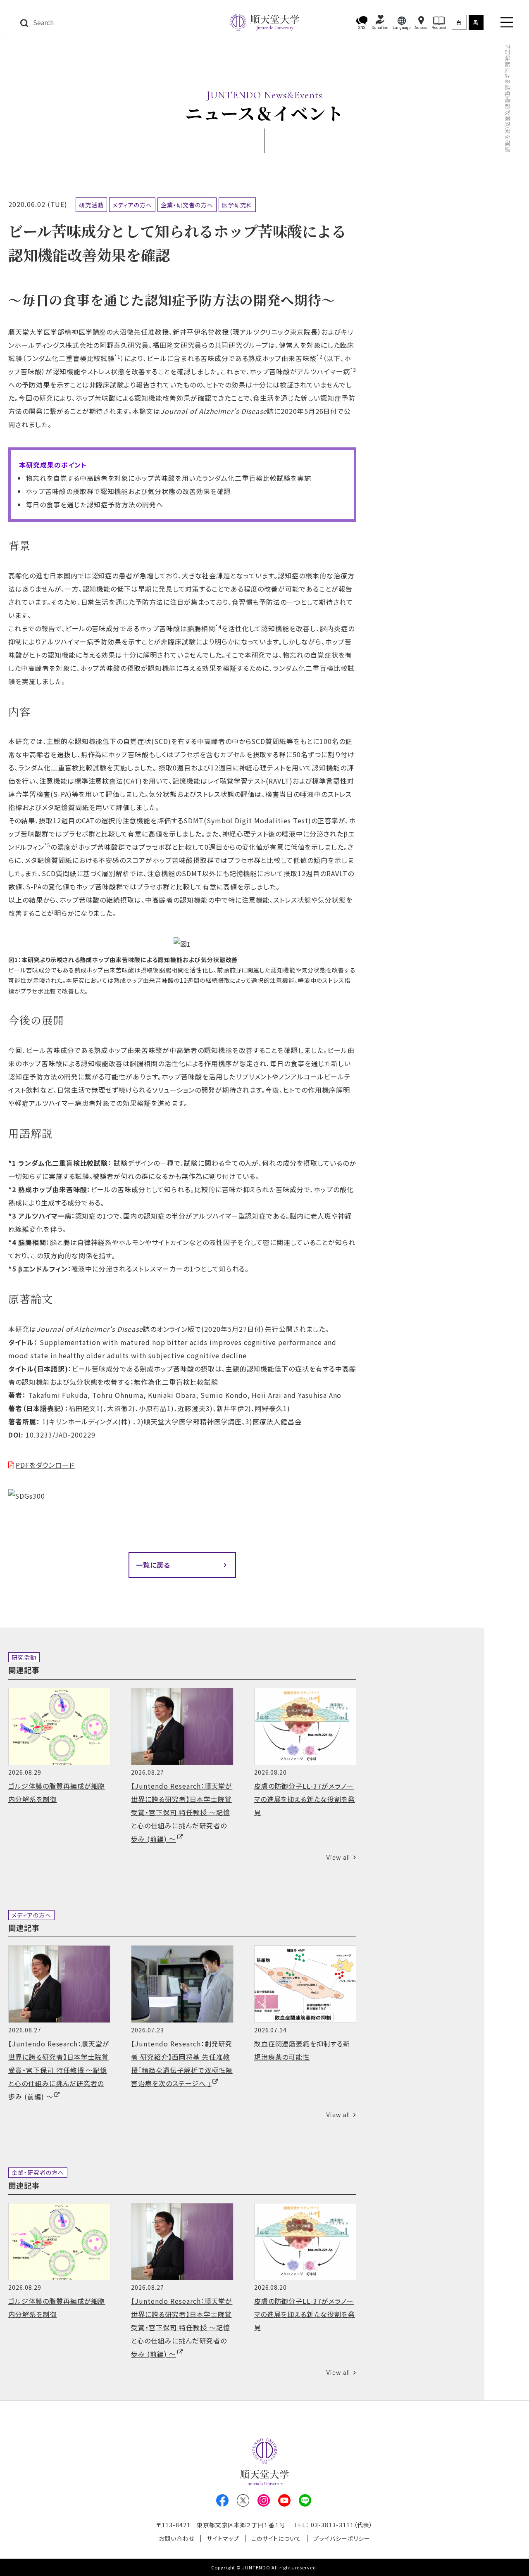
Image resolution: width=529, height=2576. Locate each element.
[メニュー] (507, 22)
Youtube (284, 2500)
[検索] (24, 22)
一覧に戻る (153, 1565)
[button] (362, 23)
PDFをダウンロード (45, 1465)
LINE (305, 2500)
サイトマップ (223, 2538)
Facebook (222, 2500)
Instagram (264, 2500)
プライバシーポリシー (342, 2538)
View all (338, 1857)
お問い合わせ (177, 2538)
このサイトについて (276, 2538)
